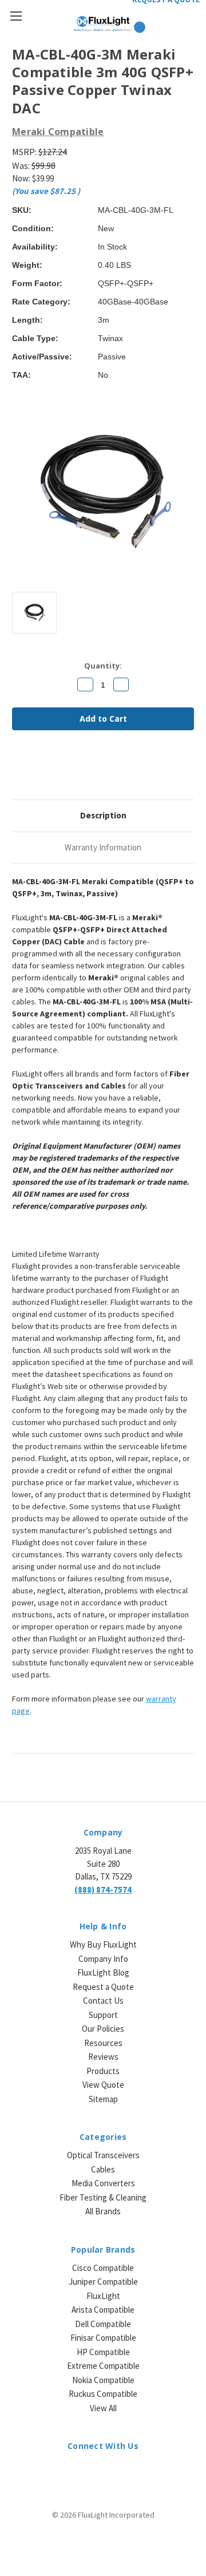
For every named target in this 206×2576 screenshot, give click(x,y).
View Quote (103, 2085)
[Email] (37, 770)
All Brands (103, 2211)
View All (103, 2408)
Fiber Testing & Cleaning (103, 2197)
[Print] (57, 770)
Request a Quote (103, 1987)
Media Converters (103, 2183)
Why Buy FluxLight (103, 1944)
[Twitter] (76, 770)
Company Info (103, 1959)
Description (103, 815)
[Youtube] (133, 2472)
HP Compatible (103, 2352)
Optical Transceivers (103, 2155)
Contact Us (103, 2001)
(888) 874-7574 (103, 1890)
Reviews (103, 2057)
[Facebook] (18, 770)
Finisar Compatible (103, 2338)
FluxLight (103, 2296)
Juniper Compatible (103, 2282)
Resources (103, 2043)
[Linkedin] (96, 770)
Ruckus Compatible (103, 2394)
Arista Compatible (103, 2310)
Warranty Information (103, 847)
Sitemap (103, 2099)
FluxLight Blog (103, 1972)
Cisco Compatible (103, 2268)
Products (103, 2071)
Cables (103, 2169)
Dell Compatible (103, 2324)
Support (103, 2015)
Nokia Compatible (103, 2380)
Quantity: (103, 666)
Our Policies (103, 2029)
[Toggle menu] (16, 16)
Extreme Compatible (103, 2366)
